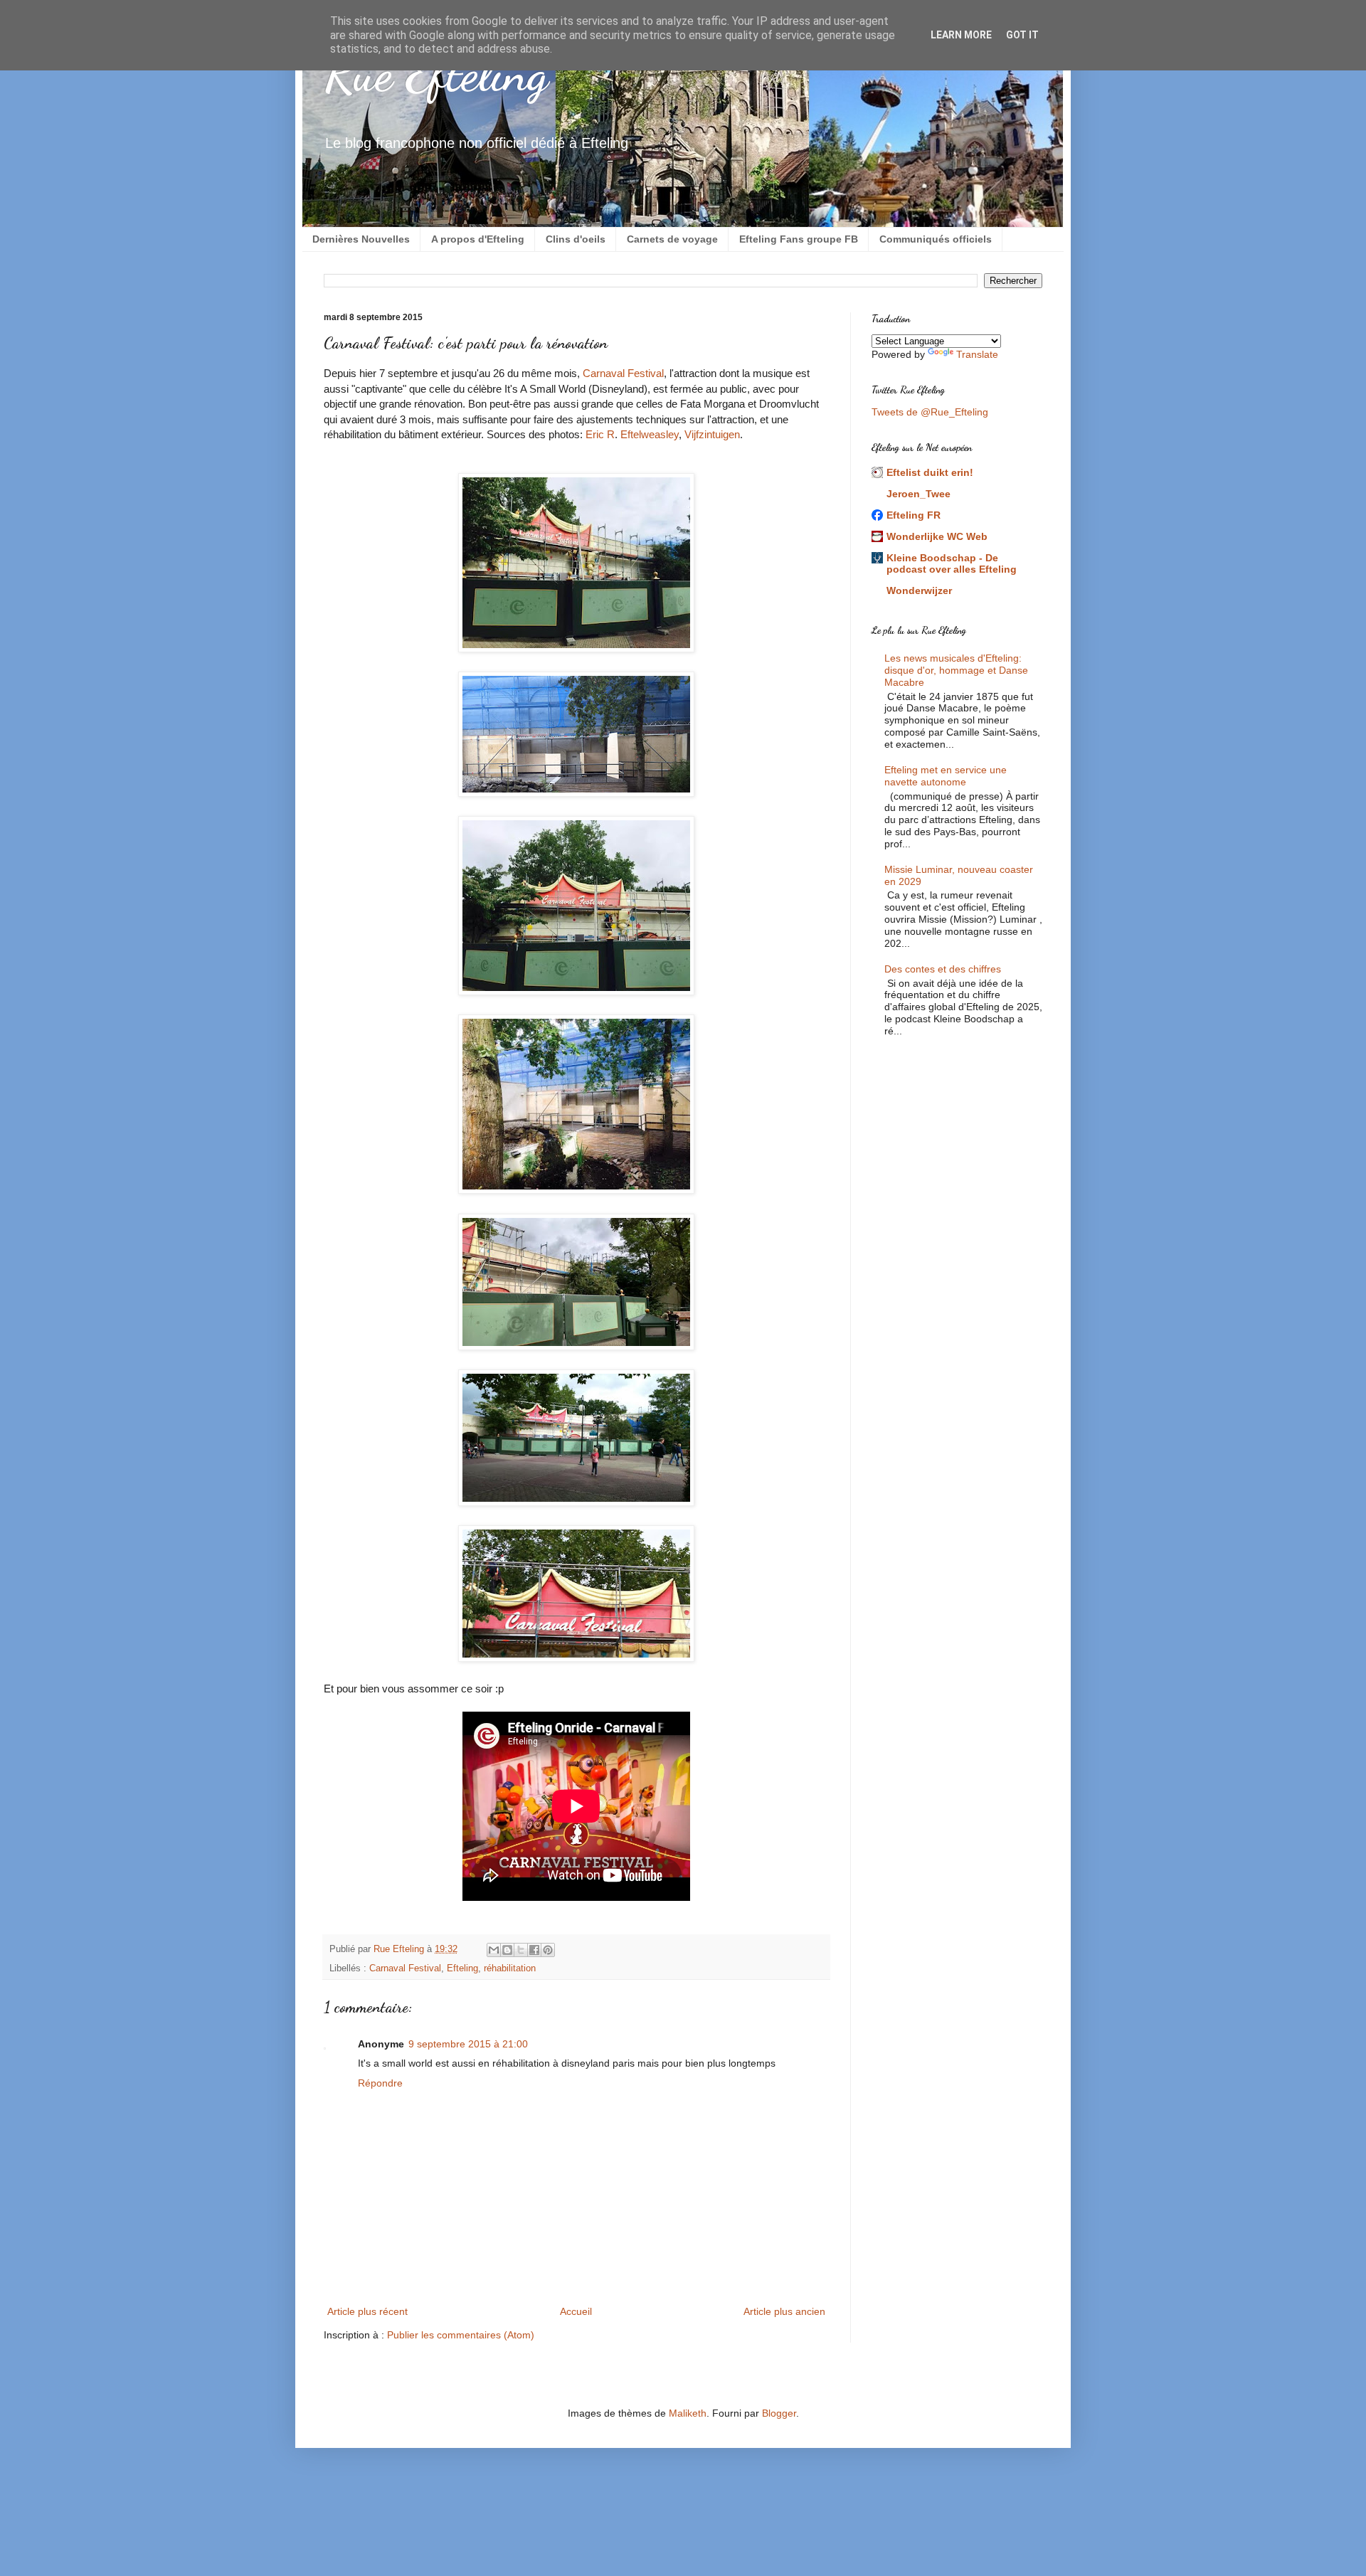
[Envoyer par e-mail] (494, 1950)
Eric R (600, 434)
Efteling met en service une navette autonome (946, 776)
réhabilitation (510, 1968)
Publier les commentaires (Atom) (461, 2335)
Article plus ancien (784, 2311)
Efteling (462, 1968)
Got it (1022, 35)
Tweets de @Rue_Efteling (930, 412)
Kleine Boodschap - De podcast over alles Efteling (952, 563)
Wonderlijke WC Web (937, 536)
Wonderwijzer (919, 590)
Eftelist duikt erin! (930, 472)
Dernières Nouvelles (361, 239)
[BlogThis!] (507, 1950)
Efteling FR (914, 515)
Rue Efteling (436, 74)
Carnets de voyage (672, 239)
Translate (977, 354)
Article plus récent (367, 2311)
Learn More (961, 35)
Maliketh (688, 2413)
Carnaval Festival (623, 373)
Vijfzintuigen (712, 434)
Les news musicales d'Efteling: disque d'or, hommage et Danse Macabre (956, 670)
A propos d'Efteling (478, 239)
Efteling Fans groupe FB (799, 239)
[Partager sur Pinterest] (548, 1950)
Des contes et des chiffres (943, 969)
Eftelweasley (650, 434)
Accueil (576, 2311)
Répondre (380, 2083)
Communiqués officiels (936, 239)
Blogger (779, 2413)
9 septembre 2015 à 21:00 (468, 2044)
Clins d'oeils (576, 239)
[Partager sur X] (521, 1950)
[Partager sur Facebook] (534, 1950)
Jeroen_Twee (918, 494)
